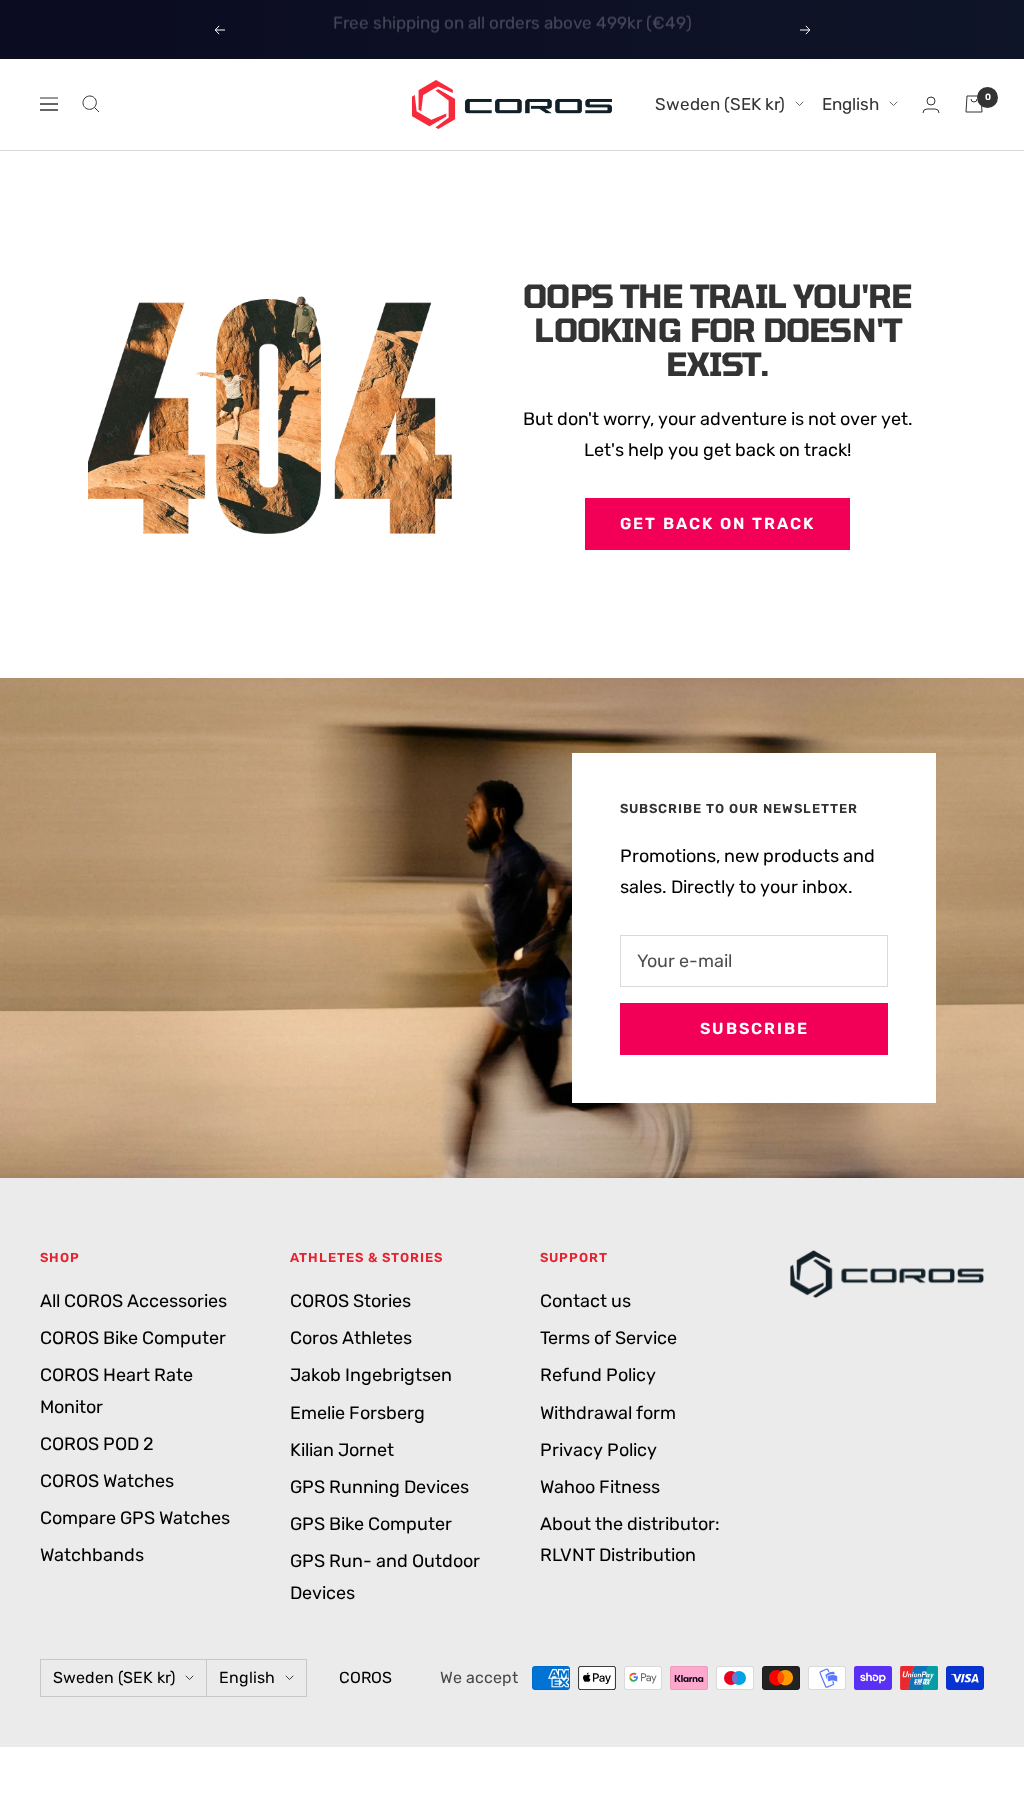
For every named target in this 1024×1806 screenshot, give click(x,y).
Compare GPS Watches (135, 1518)
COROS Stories (350, 1301)
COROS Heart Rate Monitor (116, 1390)
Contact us (585, 1301)
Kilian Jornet (342, 1450)
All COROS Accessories (133, 1301)
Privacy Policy (598, 1450)
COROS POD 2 (97, 1444)
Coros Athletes (351, 1338)
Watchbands (92, 1555)
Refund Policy (598, 1375)
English (850, 104)
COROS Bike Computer (133, 1338)
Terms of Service (608, 1338)
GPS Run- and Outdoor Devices (385, 1576)
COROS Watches (107, 1481)
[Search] (91, 104)
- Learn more (605, 29)
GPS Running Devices (379, 1487)
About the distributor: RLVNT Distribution (630, 1539)
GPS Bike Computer (371, 1524)
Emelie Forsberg (357, 1413)
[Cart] (974, 104)
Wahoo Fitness (600, 1487)
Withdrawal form (608, 1413)
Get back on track (717, 523)
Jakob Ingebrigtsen (371, 1375)
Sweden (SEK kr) (720, 104)
